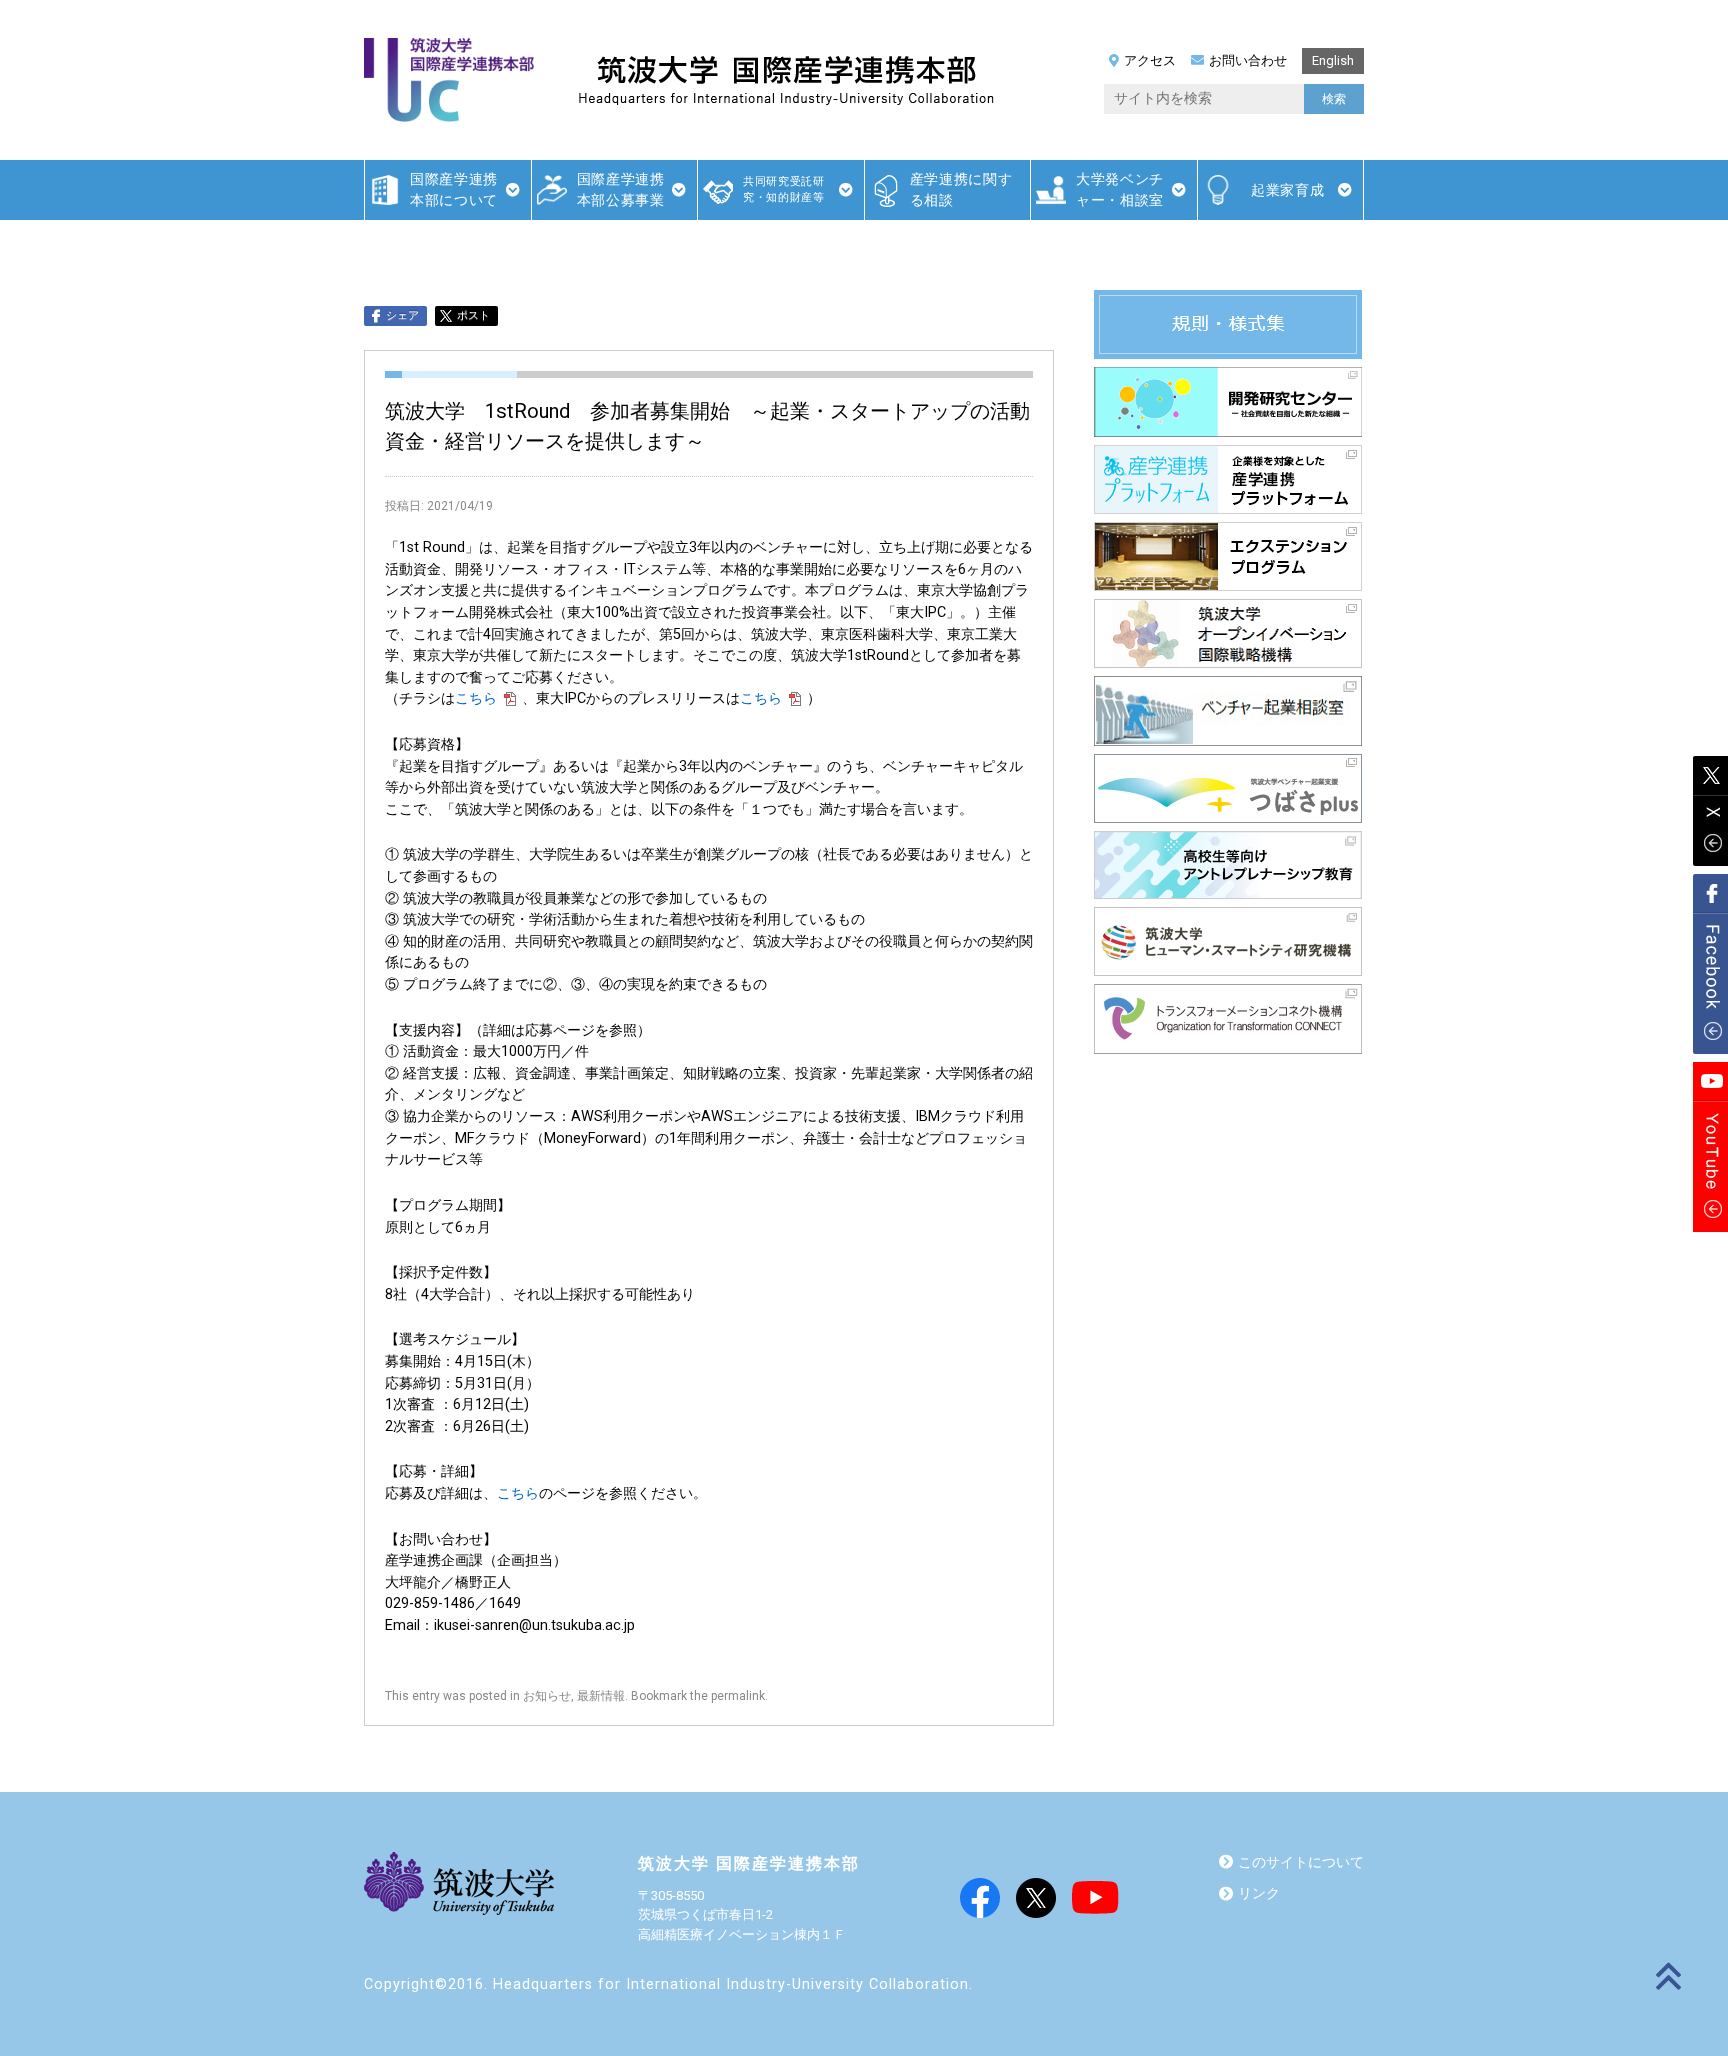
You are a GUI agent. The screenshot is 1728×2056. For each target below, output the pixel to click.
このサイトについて (1301, 1862)
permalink (738, 1696)
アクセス (1150, 60)
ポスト (473, 315)
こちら (476, 698)
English (1333, 60)
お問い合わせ (1248, 60)
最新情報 (601, 1696)
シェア (402, 315)
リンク (1259, 1893)
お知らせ (547, 1696)
